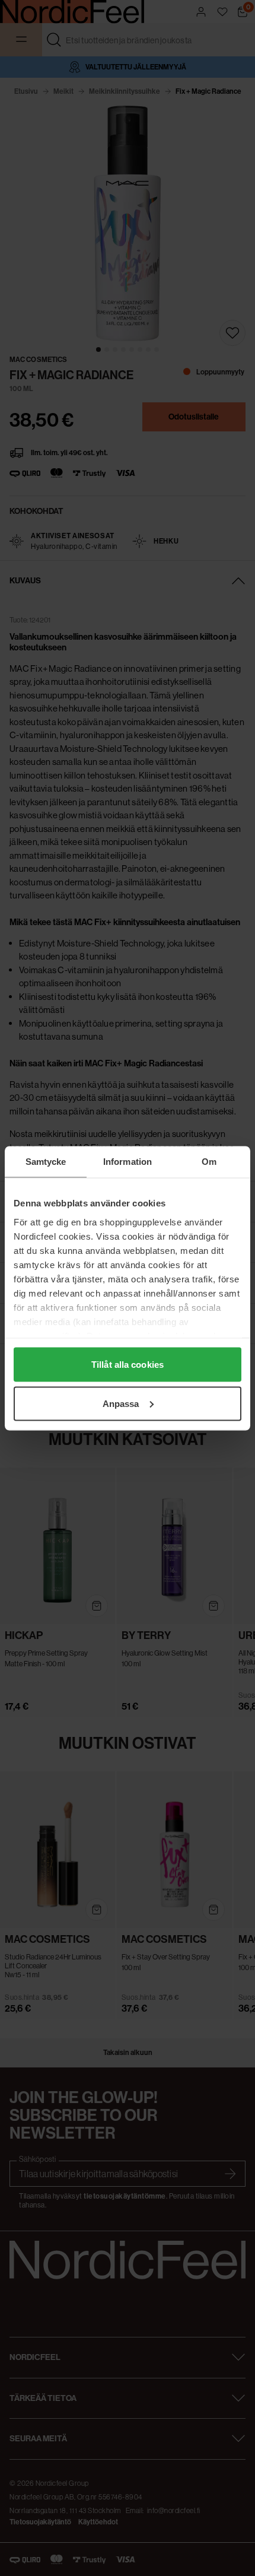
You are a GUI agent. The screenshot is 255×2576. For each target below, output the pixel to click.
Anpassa (121, 1403)
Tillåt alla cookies (128, 1365)
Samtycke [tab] (46, 1161)
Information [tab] (128, 1161)
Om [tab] (209, 1161)
